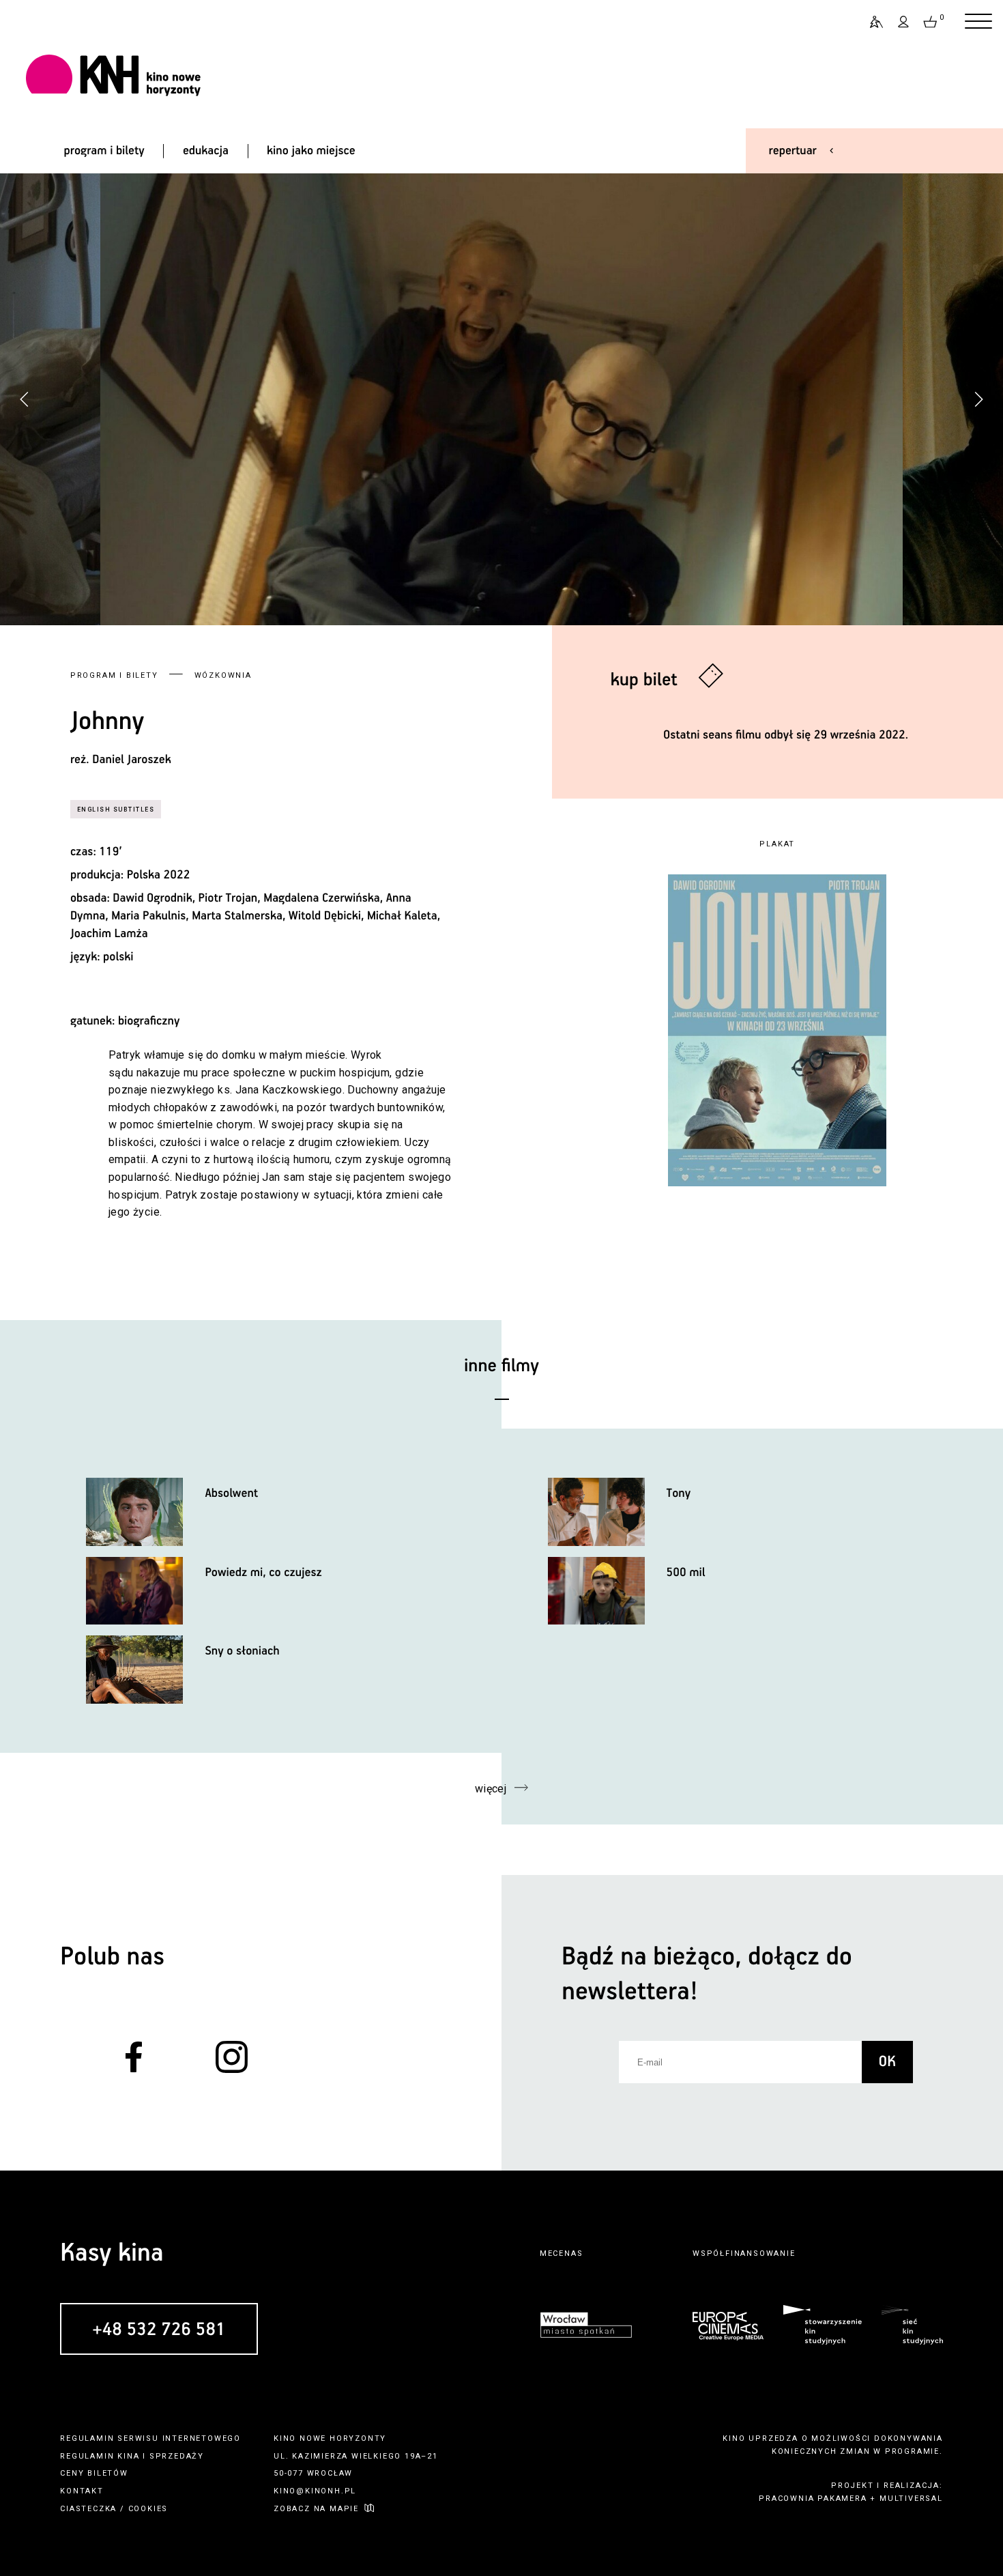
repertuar (793, 151)
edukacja (206, 151)
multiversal (911, 2499)
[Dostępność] (871, 22)
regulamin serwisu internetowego (150, 2438)
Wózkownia (223, 675)
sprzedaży (177, 2456)
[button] (978, 399)
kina (128, 2456)
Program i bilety (114, 675)
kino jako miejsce (311, 151)
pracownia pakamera (813, 2499)
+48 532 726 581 (159, 2330)
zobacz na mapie (316, 2509)
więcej (491, 1789)
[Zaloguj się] (904, 22)
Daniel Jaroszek (131, 760)
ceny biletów (94, 2473)
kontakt (82, 2491)
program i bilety (104, 151)
